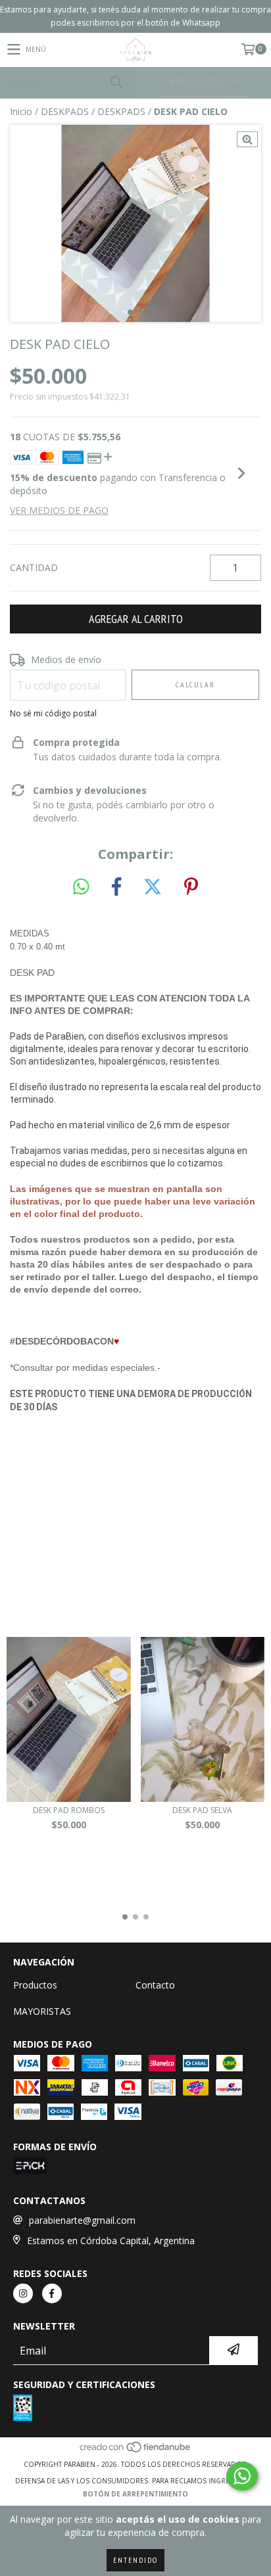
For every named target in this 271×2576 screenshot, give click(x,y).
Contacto (155, 1985)
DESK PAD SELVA (202, 1810)
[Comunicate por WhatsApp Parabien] (242, 2476)
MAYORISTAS (42, 2011)
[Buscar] (116, 82)
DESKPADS (65, 111)
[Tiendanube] (136, 2451)
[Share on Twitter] (153, 887)
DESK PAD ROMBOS (69, 1810)
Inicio (21, 111)
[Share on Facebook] (116, 887)
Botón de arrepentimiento (135, 2494)
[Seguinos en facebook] (52, 2293)
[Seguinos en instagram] (23, 2293)
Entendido (135, 2560)
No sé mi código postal (53, 713)
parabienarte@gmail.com (82, 2220)
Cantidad (34, 567)
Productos (35, 1985)
